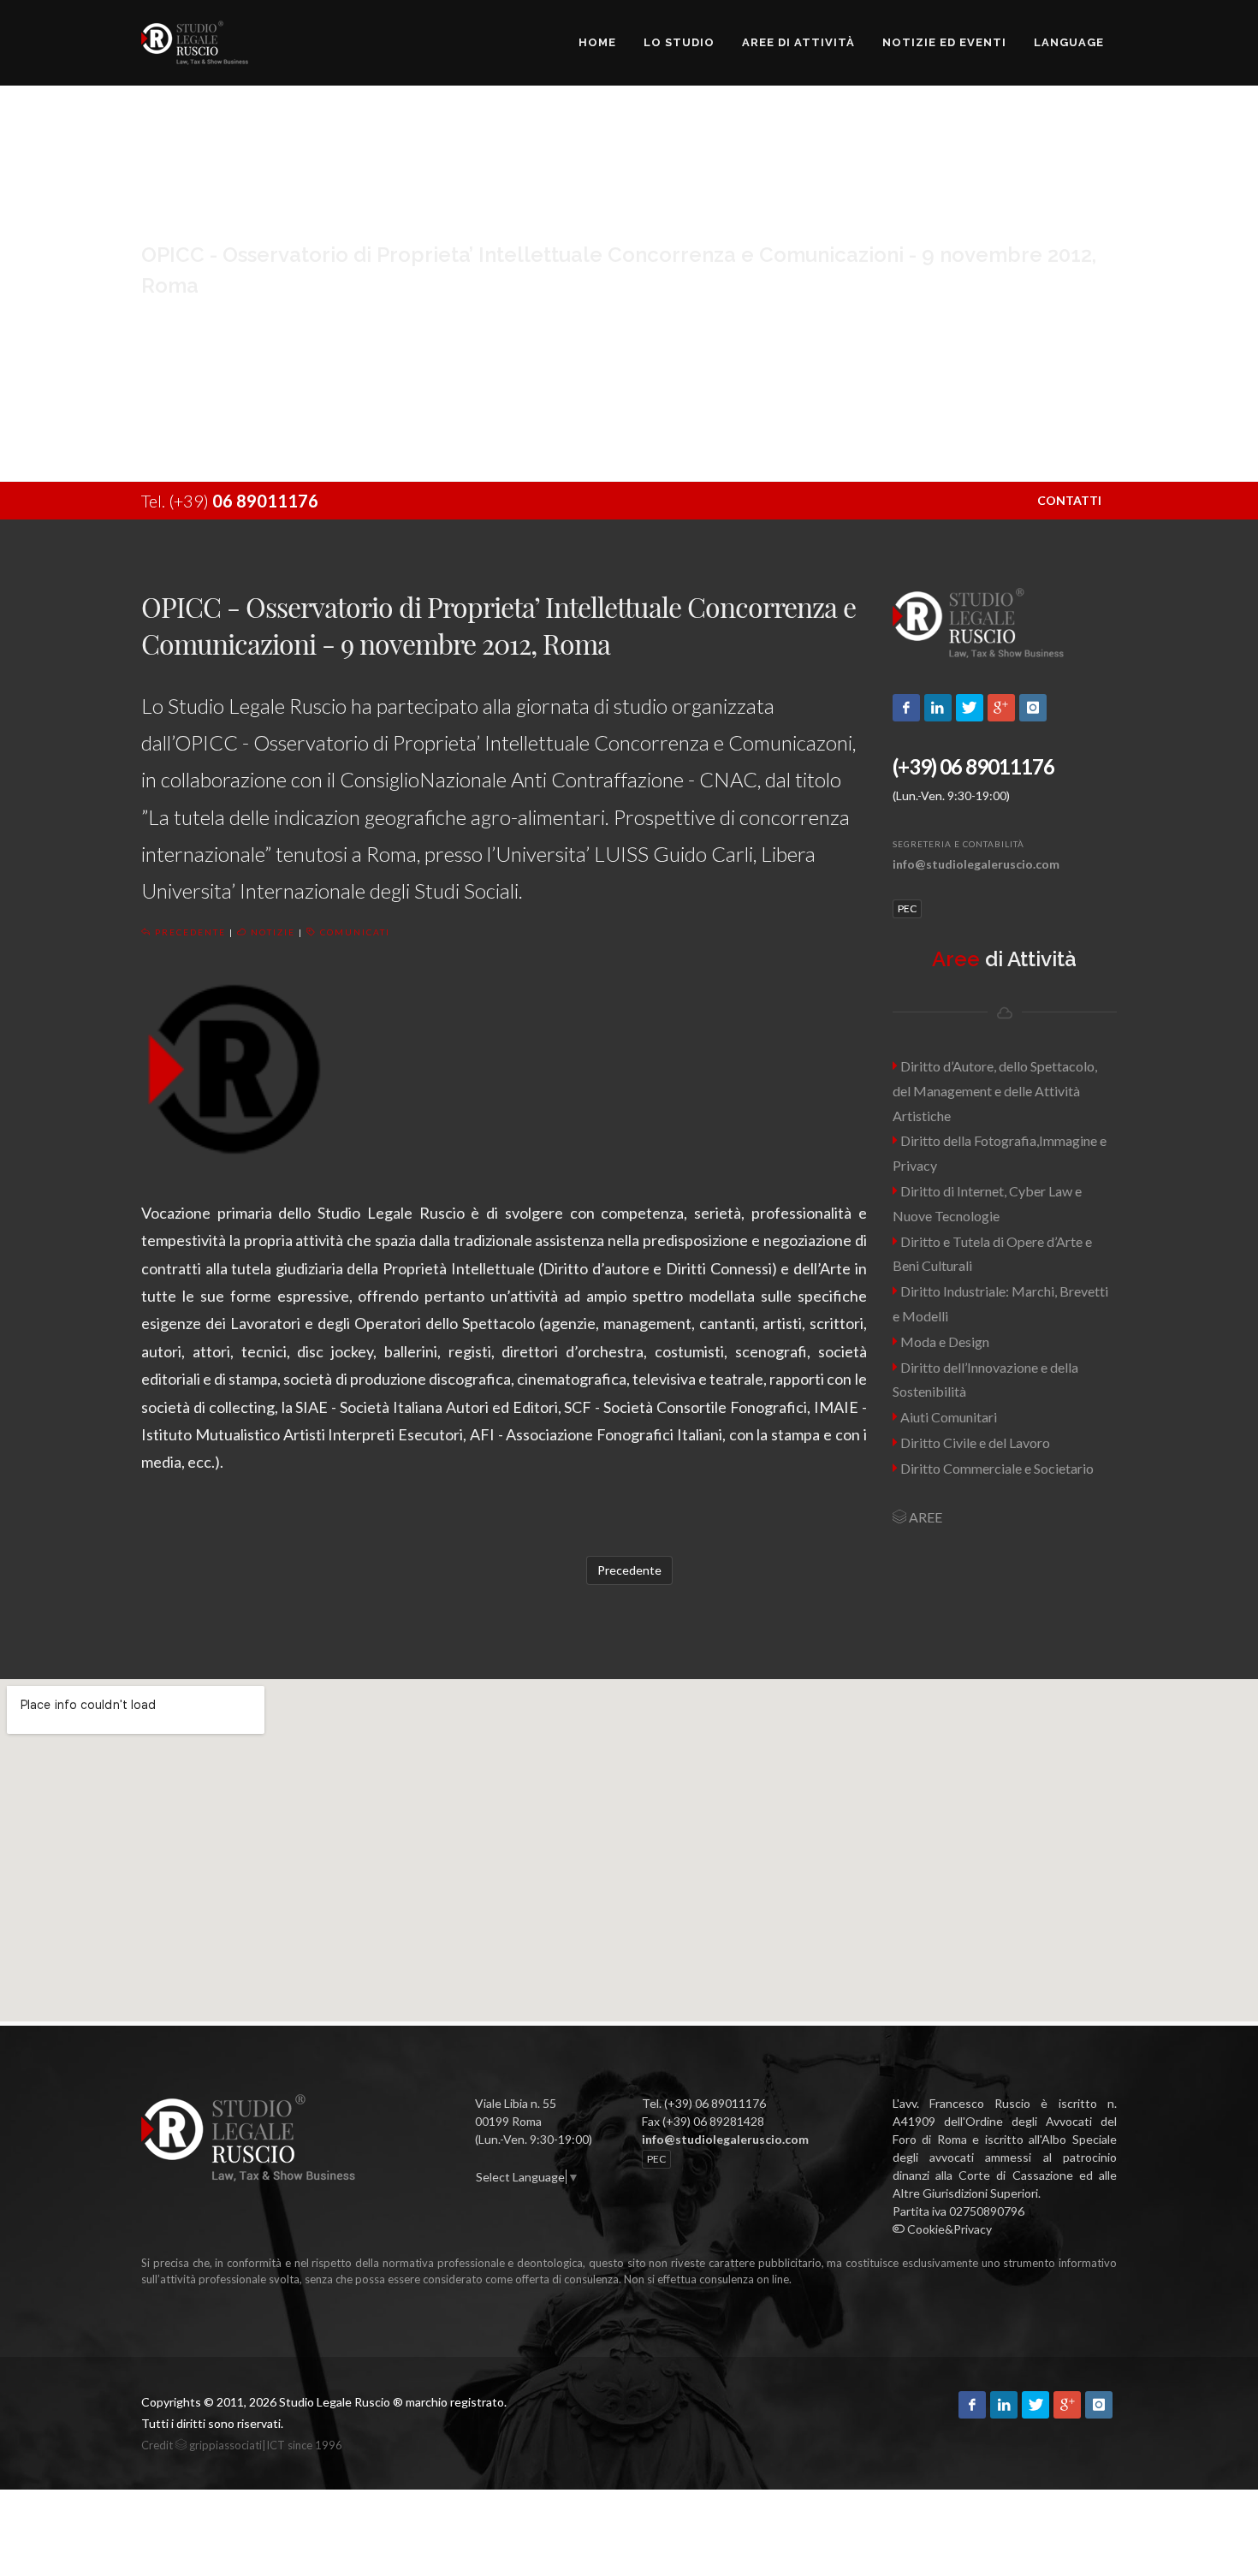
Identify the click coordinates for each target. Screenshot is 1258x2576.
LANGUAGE (1069, 42)
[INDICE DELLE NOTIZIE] (476, 2195)
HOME (597, 42)
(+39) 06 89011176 (973, 766)
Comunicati (353, 932)
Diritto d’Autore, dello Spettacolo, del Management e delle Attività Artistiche (995, 1091)
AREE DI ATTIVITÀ (798, 42)
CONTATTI (1069, 500)
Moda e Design (943, 1341)
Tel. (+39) (230, 501)
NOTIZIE (271, 932)
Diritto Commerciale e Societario (996, 1468)
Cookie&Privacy (948, 2229)
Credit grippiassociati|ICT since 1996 (242, 2445)
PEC (907, 908)
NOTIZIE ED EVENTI (944, 42)
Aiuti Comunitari (947, 1417)
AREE (924, 1517)
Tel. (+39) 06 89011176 (704, 2103)
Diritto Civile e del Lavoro (974, 1442)
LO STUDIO (679, 42)
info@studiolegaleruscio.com (976, 864)
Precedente (189, 932)
